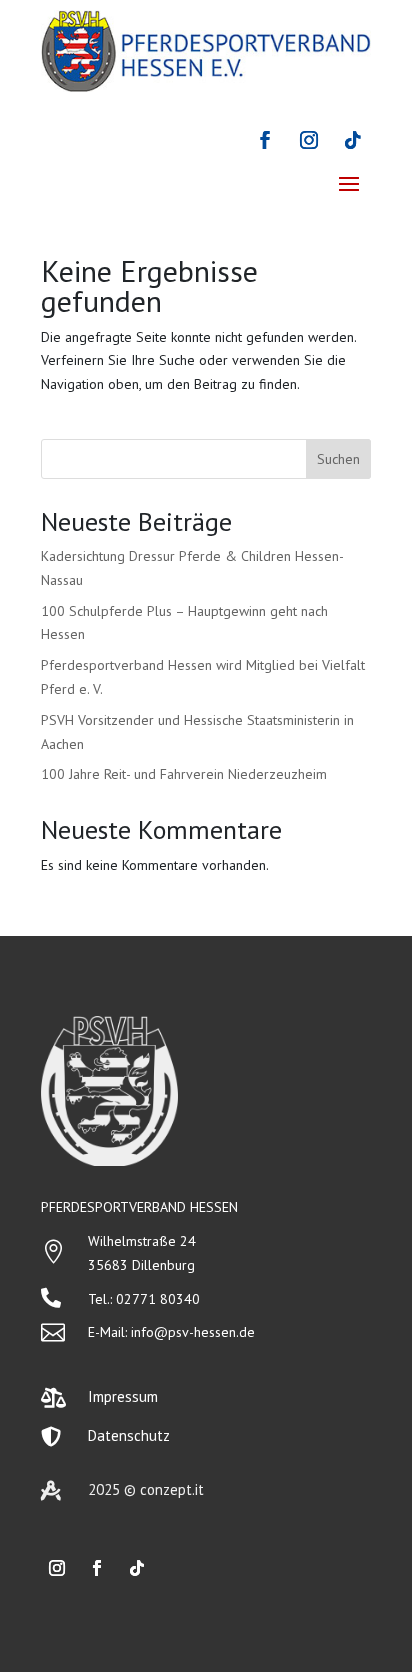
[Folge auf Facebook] (265, 140)
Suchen (338, 459)
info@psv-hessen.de (193, 1332)
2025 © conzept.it (146, 1489)
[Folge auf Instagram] (309, 140)
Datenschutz (129, 1435)
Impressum (123, 1396)
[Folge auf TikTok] (353, 140)
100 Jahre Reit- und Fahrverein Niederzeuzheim (184, 774)
